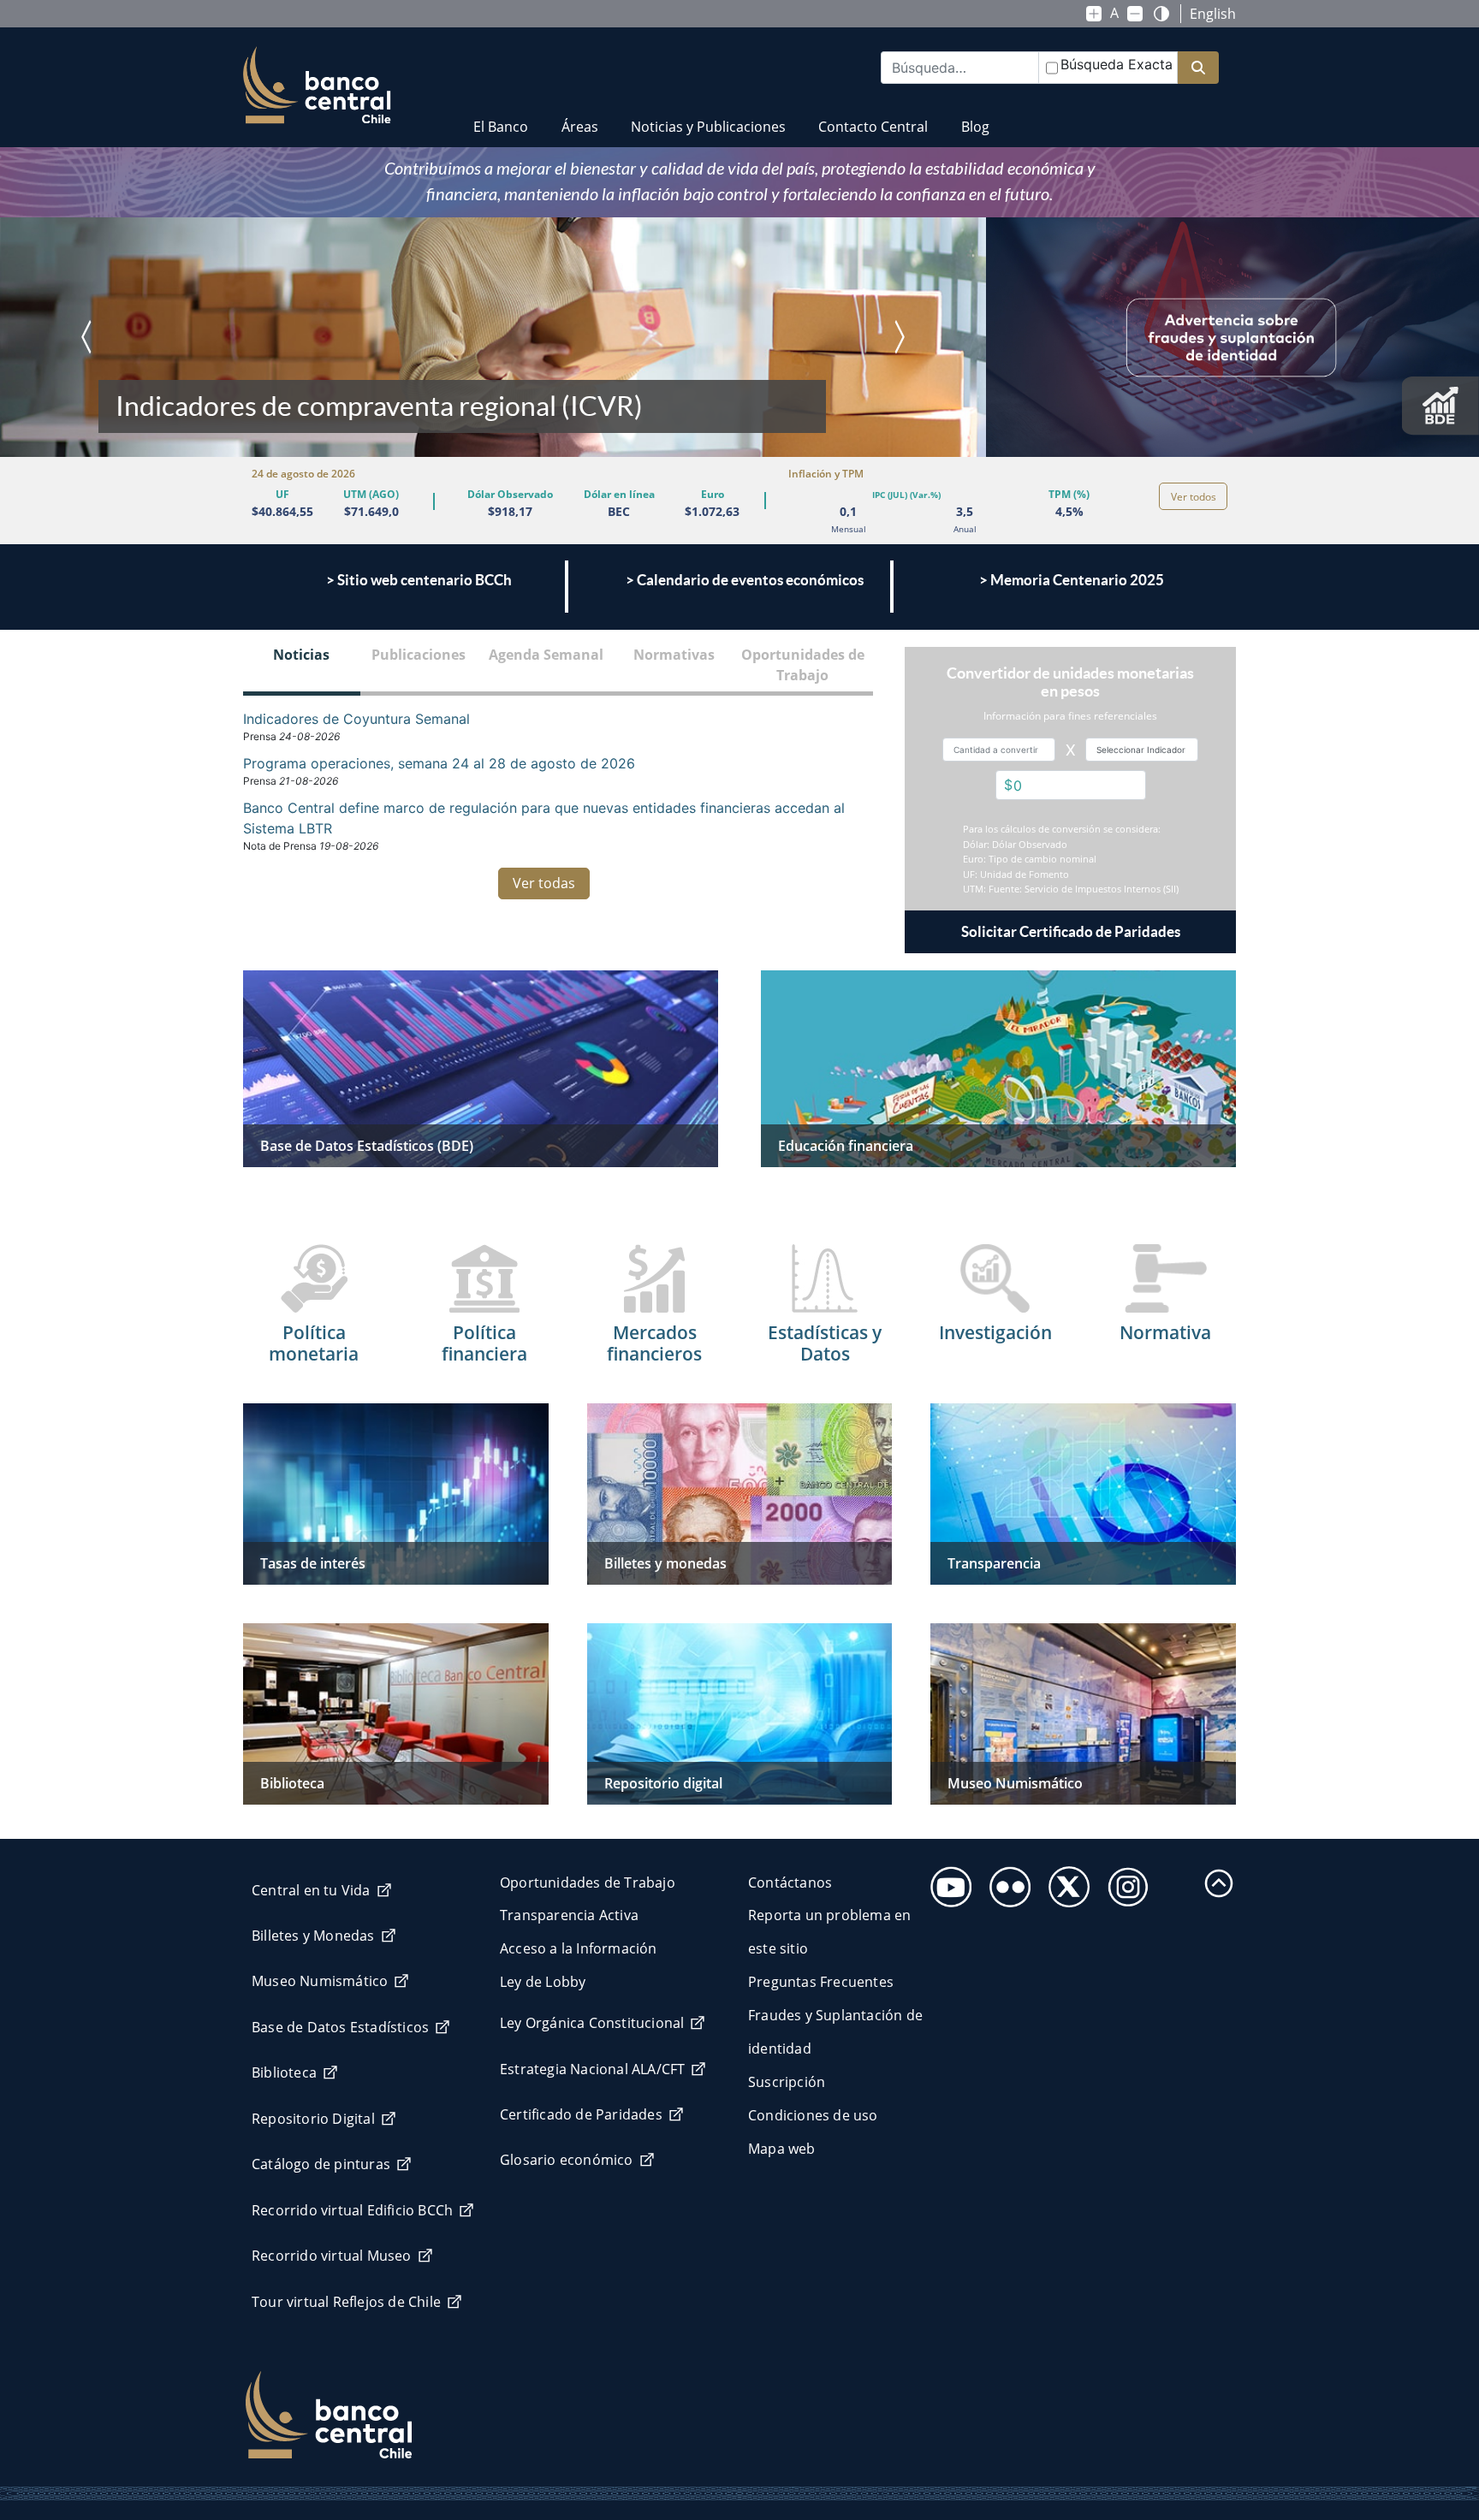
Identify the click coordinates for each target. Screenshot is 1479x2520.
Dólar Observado (510, 494)
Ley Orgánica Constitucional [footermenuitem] (592, 2023)
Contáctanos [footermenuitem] (790, 1883)
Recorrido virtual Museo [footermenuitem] (332, 2256)
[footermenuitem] (946, 1882)
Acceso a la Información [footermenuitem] (579, 1948)
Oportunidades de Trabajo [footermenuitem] (588, 1883)
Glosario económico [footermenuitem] (567, 2160)
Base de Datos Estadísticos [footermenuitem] (340, 2027)
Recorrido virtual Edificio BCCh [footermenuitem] (352, 2210)
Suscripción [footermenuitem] (787, 2082)
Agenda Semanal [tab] (546, 655)
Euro (713, 494)
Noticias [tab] (301, 655)
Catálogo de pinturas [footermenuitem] (321, 2164)
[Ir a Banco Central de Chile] (317, 86)
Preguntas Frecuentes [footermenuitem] (821, 1982)
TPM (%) (1069, 494)
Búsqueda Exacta (1117, 64)
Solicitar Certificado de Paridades (1071, 931)
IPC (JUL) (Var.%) (906, 495)
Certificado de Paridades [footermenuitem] (581, 2114)
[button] (49, 337)
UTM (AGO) (371, 494)
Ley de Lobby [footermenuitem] (543, 1982)
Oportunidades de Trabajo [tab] (803, 665)
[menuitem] (501, 116)
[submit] (1198, 68)
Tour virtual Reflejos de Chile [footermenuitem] (346, 2302)
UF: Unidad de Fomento (1016, 874)
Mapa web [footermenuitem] (782, 2149)
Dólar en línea (619, 494)
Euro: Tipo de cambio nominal (1030, 859)
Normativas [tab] (674, 655)
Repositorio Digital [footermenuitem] (313, 2119)
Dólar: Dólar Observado (1015, 844)
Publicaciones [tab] (419, 655)
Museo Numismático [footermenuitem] (320, 1981)
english (1213, 14)
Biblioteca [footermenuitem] (284, 2072)
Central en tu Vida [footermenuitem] (311, 1890)
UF (282, 494)
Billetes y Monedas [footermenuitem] (313, 1936)
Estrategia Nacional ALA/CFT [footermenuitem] (592, 2069)
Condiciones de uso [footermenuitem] (813, 2115)
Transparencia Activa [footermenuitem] (569, 1915)
